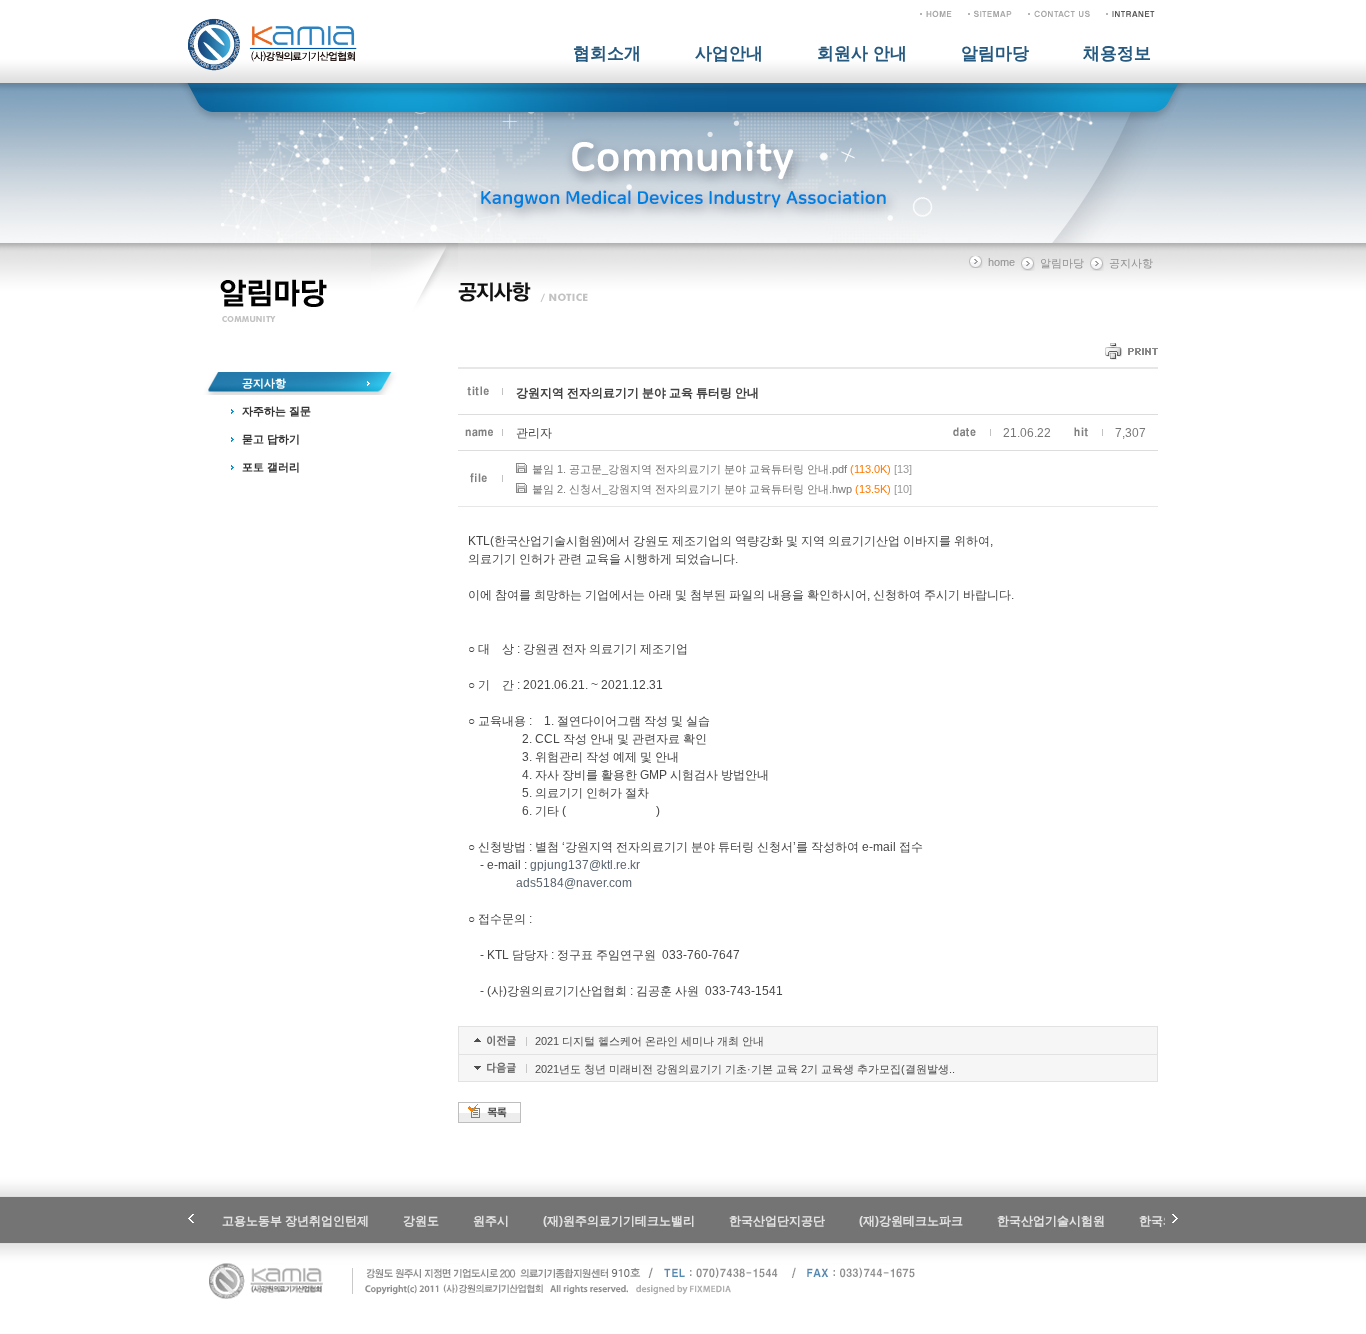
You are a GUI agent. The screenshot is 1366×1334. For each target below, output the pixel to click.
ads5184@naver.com (574, 883)
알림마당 (995, 53)
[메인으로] (936, 13)
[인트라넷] (1130, 13)
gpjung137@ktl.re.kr (585, 865)
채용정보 (1117, 53)
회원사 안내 (862, 53)
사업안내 (729, 53)
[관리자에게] (1059, 13)
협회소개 (607, 53)
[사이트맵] (990, 13)
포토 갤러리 (271, 467)
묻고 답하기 (271, 439)
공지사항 (264, 383)
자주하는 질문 (276, 411)
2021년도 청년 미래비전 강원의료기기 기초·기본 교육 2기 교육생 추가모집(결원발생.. (745, 1069)
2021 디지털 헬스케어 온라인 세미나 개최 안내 (649, 1041)
